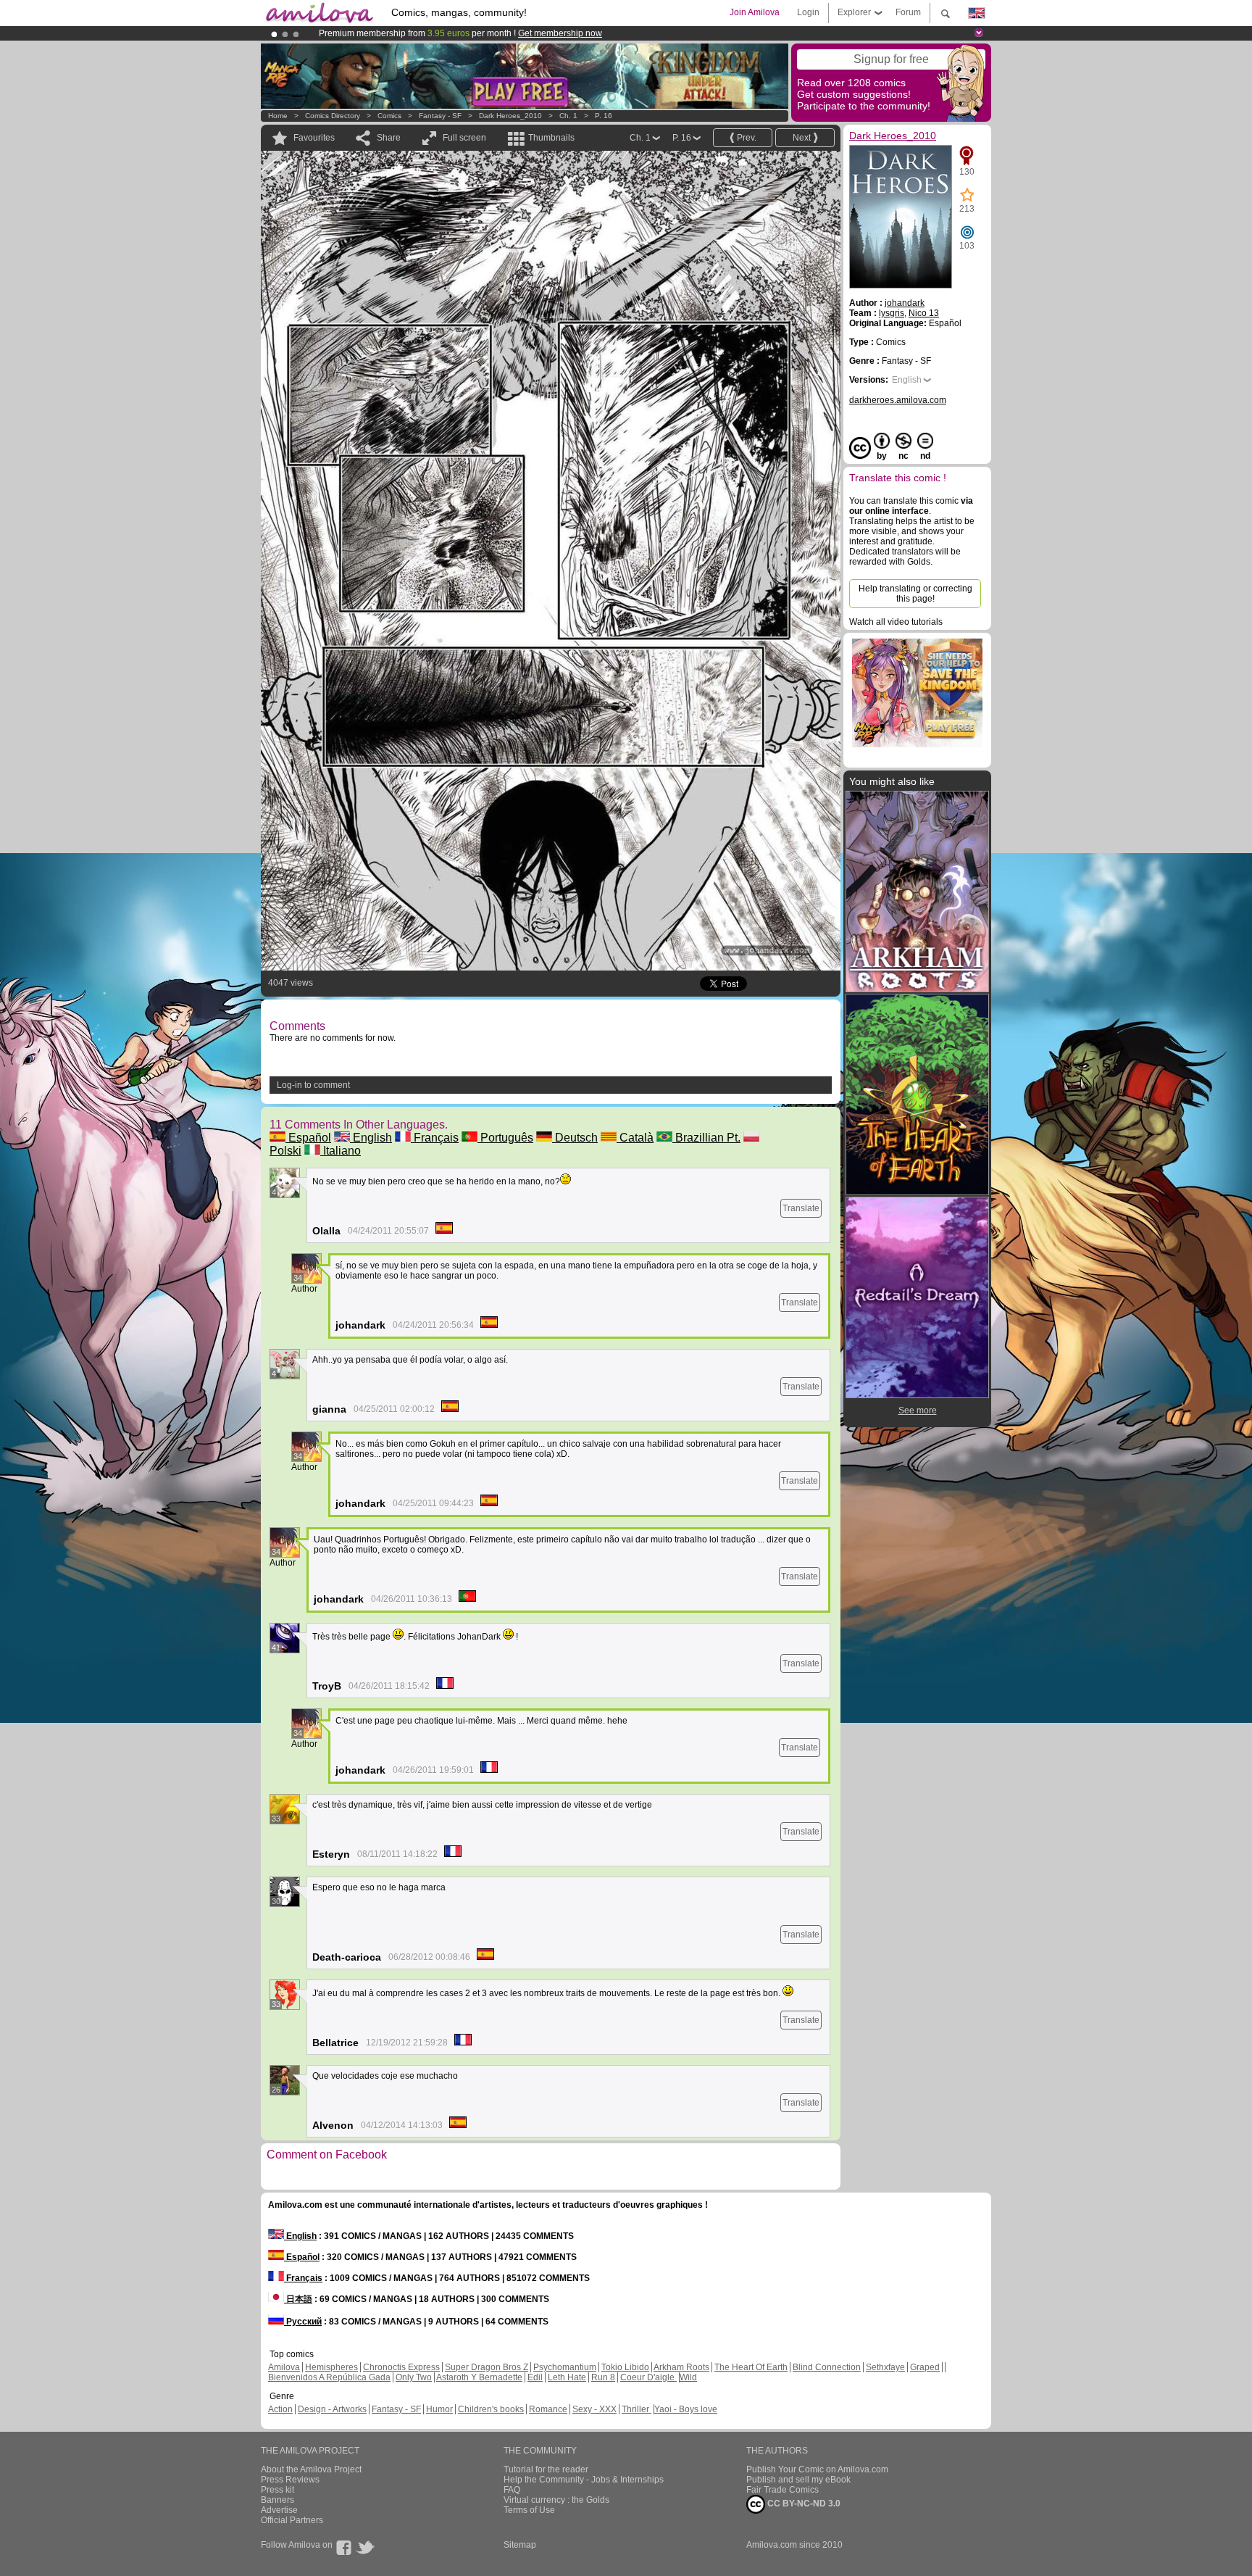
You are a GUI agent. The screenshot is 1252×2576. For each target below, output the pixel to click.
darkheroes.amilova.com (898, 400)
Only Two (414, 2377)
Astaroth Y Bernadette (479, 2377)
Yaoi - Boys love (686, 2409)
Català (635, 1138)
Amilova (284, 2367)
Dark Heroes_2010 (510, 116)
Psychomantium (565, 2367)
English (371, 1138)
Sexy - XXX (594, 2409)
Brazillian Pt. (706, 1138)
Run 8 (603, 2377)
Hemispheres (331, 2367)
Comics (389, 116)
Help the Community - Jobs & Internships (584, 2480)
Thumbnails (551, 138)
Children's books (491, 2409)
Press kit (277, 2490)
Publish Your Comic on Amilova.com (817, 2469)
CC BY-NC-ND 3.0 (803, 2504)
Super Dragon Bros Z (487, 2367)
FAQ (512, 2490)
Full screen (464, 138)
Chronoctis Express (401, 2367)
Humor (439, 2409)
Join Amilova (755, 12)
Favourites (314, 138)
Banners (277, 2500)
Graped (925, 2367)
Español (308, 1138)
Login (808, 12)
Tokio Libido (625, 2367)
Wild (688, 2377)
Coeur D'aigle (648, 2377)
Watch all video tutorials (896, 622)
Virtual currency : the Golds (556, 2500)
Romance (548, 2409)
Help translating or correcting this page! (915, 594)
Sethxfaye (885, 2367)
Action (280, 2409)
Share (389, 138)
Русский (303, 2322)
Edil (535, 2377)
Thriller (637, 2409)
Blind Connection (827, 2367)
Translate (801, 1208)
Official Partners (292, 2520)
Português (505, 1138)
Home (278, 116)
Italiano (341, 1151)
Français (435, 1138)
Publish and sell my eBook (798, 2480)
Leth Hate (567, 2377)
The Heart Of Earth (751, 2367)
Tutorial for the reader (546, 2469)
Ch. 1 (568, 116)
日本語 (298, 2299)
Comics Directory (333, 116)
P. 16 (604, 116)
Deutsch (575, 1138)
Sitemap (520, 2545)
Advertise (279, 2510)
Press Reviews (290, 2480)
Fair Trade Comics (783, 2490)
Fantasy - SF (440, 116)
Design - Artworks (332, 2409)
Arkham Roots (681, 2367)
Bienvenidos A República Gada (329, 2377)
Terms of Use (529, 2510)
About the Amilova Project (311, 2469)
